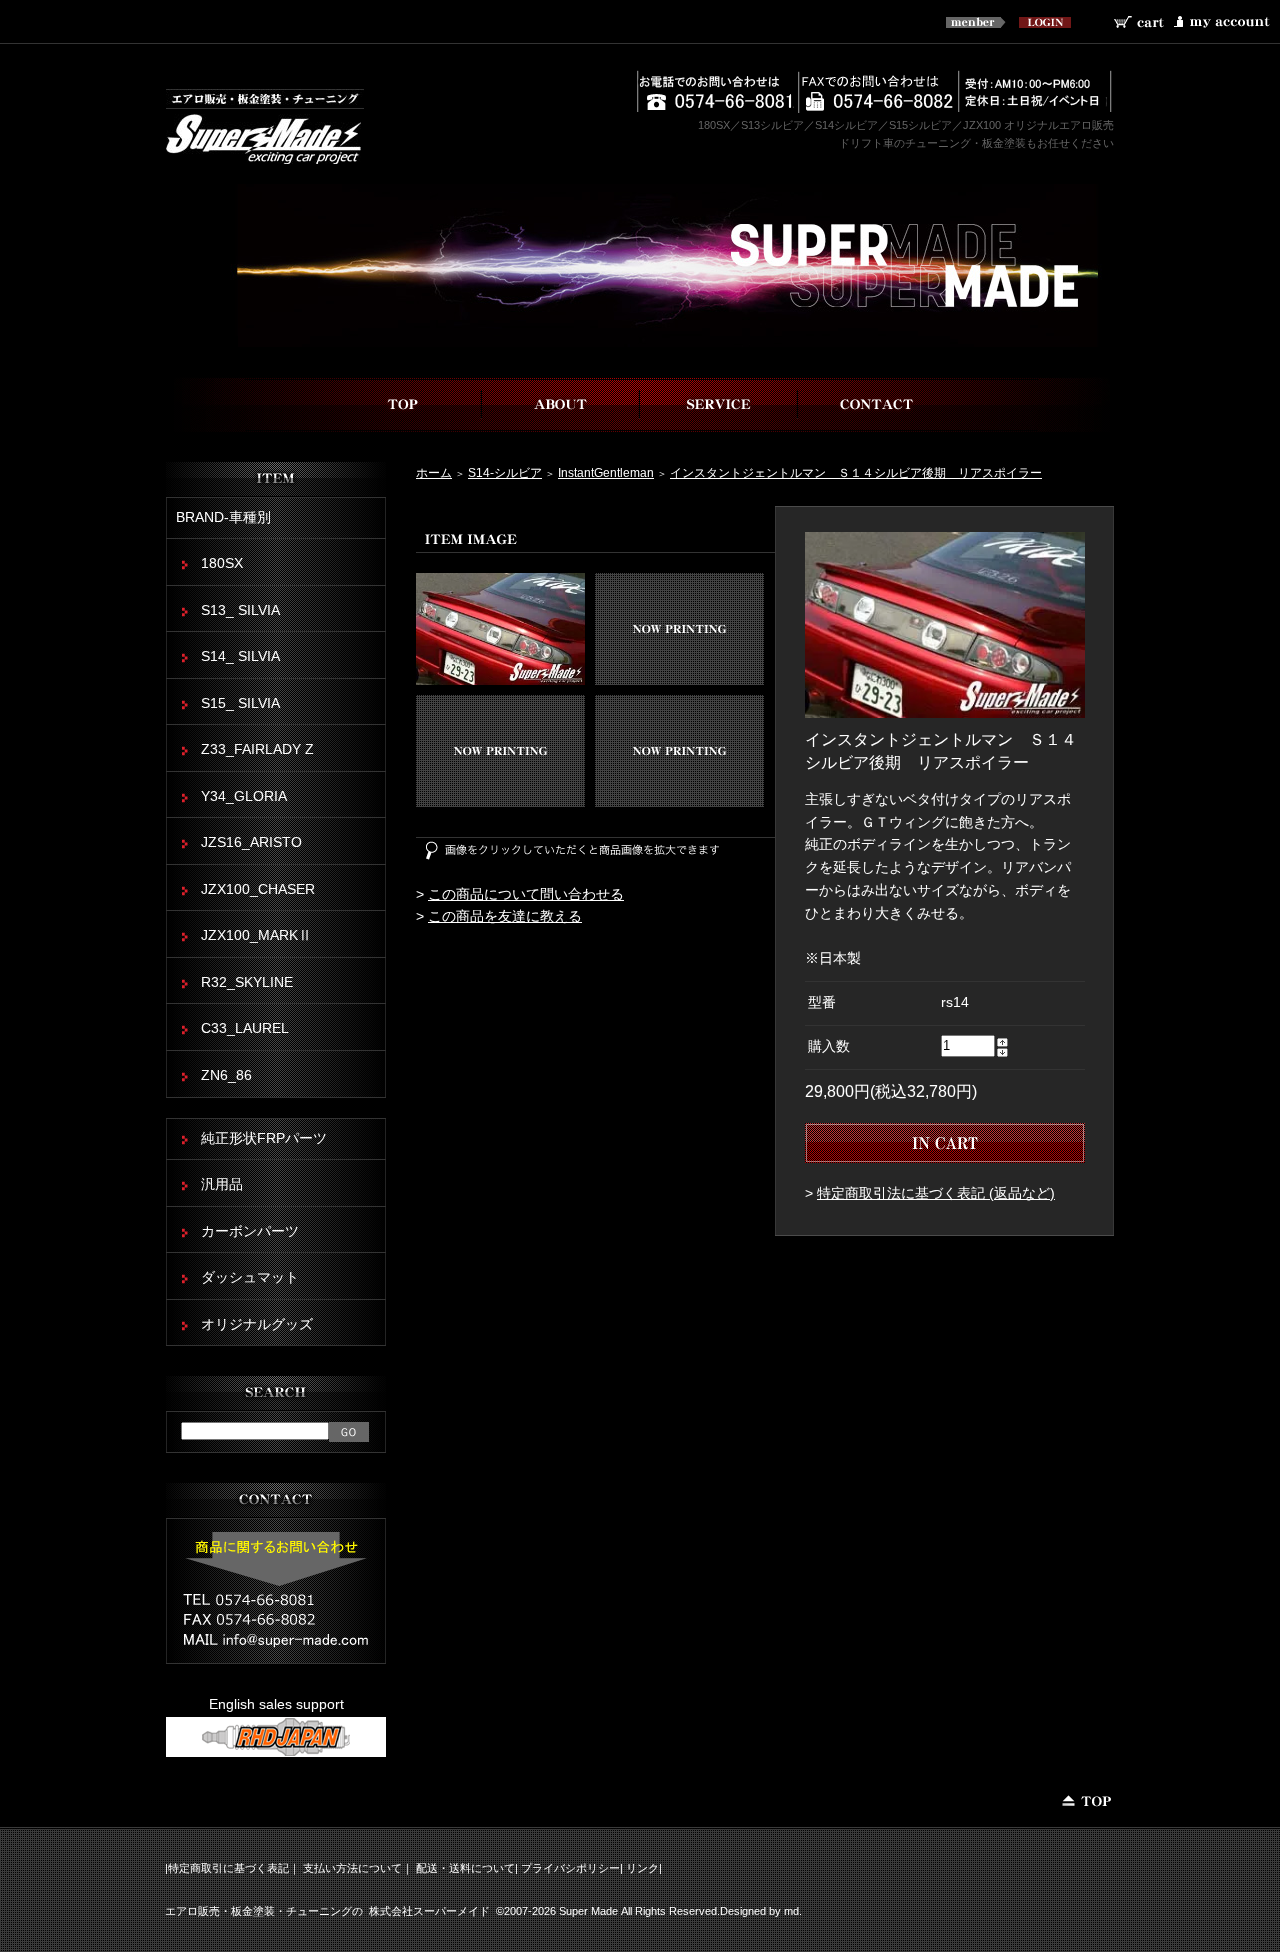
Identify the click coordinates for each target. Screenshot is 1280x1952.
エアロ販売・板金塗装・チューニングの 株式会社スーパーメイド (327, 1911)
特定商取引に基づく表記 (228, 1868)
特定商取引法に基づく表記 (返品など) (936, 1193)
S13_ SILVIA (240, 610)
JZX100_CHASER (258, 889)
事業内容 (719, 404)
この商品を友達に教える (505, 916)
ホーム (434, 472)
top (403, 404)
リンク (642, 1868)
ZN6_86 (226, 1075)
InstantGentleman (606, 472)
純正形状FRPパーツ (264, 1138)
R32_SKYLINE (247, 982)
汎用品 (222, 1184)
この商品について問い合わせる (526, 894)
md (791, 1911)
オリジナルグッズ (257, 1324)
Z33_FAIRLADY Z (257, 749)
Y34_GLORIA (244, 796)
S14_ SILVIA (240, 656)
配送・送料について (465, 1868)
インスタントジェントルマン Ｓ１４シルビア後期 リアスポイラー (856, 472)
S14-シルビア (505, 472)
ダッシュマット (250, 1277)
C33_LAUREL (245, 1028)
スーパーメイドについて (561, 404)
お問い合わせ (877, 404)
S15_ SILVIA (240, 703)
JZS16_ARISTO (251, 842)
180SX (222, 563)
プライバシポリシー (570, 1868)
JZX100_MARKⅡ (256, 935)
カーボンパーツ (250, 1231)
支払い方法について (352, 1868)
